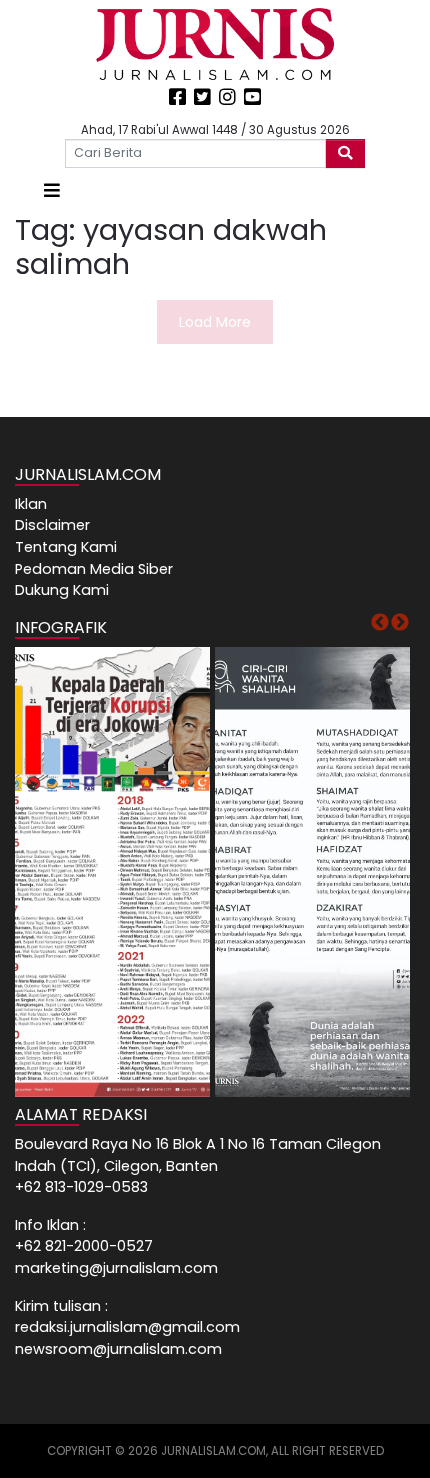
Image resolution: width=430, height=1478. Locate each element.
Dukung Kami (62, 590)
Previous (380, 623)
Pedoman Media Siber (94, 569)
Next (400, 623)
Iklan (31, 504)
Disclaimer (52, 525)
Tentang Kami (66, 547)
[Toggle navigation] (52, 190)
